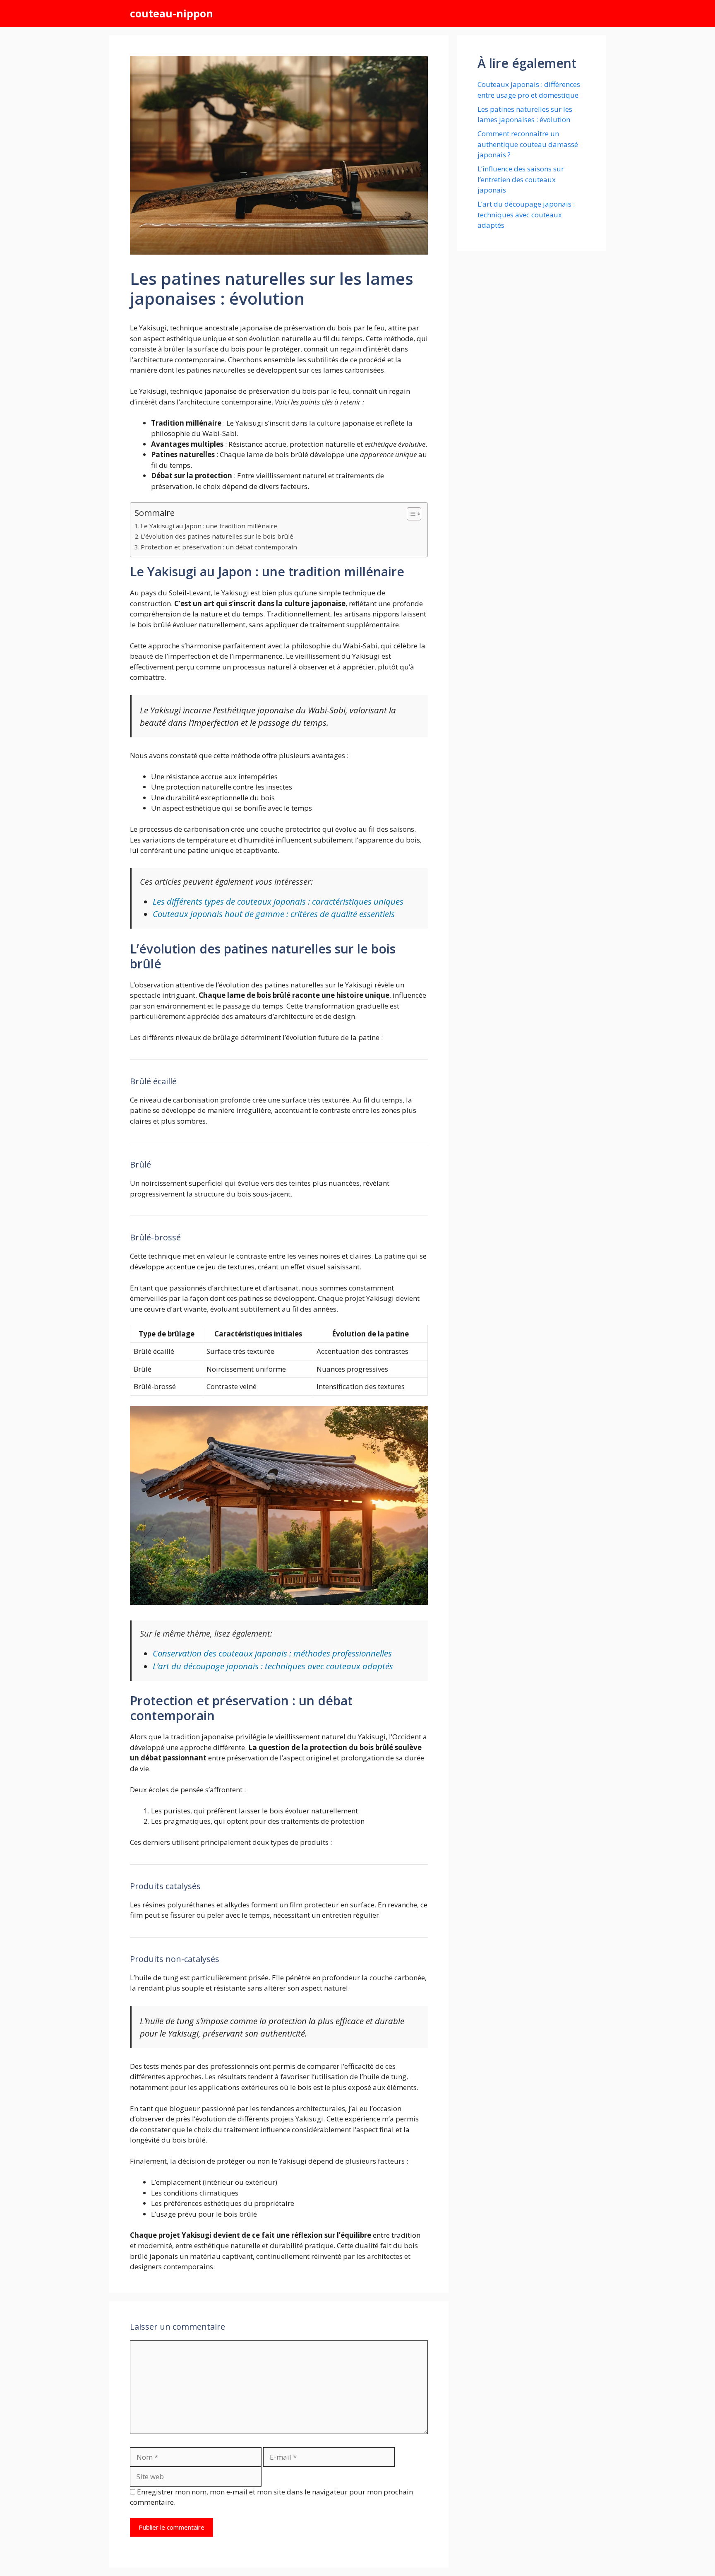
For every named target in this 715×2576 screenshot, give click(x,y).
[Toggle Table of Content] (410, 514)
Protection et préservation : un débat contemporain (219, 547)
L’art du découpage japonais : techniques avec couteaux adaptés (273, 1666)
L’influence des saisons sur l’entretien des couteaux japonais (521, 179)
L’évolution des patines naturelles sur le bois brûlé (217, 536)
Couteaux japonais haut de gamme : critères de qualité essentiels (274, 914)
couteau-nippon (172, 13)
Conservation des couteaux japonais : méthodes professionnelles (272, 1653)
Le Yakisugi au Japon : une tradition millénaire (209, 526)
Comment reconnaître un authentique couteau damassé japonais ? (528, 144)
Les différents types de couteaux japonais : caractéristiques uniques (278, 901)
